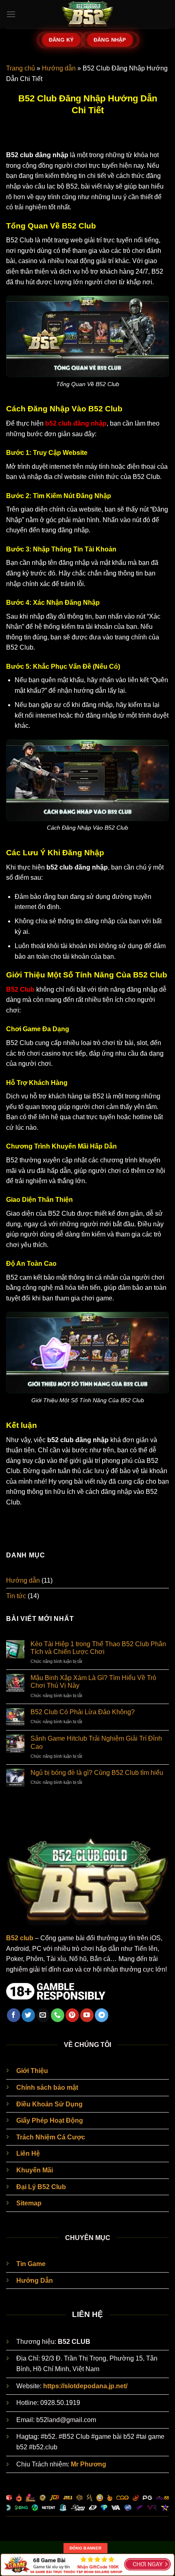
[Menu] (11, 14)
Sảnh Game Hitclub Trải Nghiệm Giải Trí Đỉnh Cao (96, 1742)
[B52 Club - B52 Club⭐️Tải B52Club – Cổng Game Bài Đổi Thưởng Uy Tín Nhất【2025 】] (87, 14)
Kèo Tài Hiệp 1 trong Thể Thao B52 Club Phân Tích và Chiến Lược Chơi (98, 1648)
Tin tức (16, 1596)
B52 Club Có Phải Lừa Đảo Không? (83, 1712)
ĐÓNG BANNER (85, 2548)
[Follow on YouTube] (87, 2015)
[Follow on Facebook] (14, 2015)
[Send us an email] (43, 2015)
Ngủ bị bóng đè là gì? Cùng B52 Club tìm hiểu (97, 1773)
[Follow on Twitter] (28, 2015)
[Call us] (58, 2015)
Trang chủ (21, 68)
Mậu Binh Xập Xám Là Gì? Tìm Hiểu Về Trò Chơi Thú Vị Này (93, 1682)
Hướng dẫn (59, 68)
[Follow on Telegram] (102, 2015)
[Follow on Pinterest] (72, 2015)
